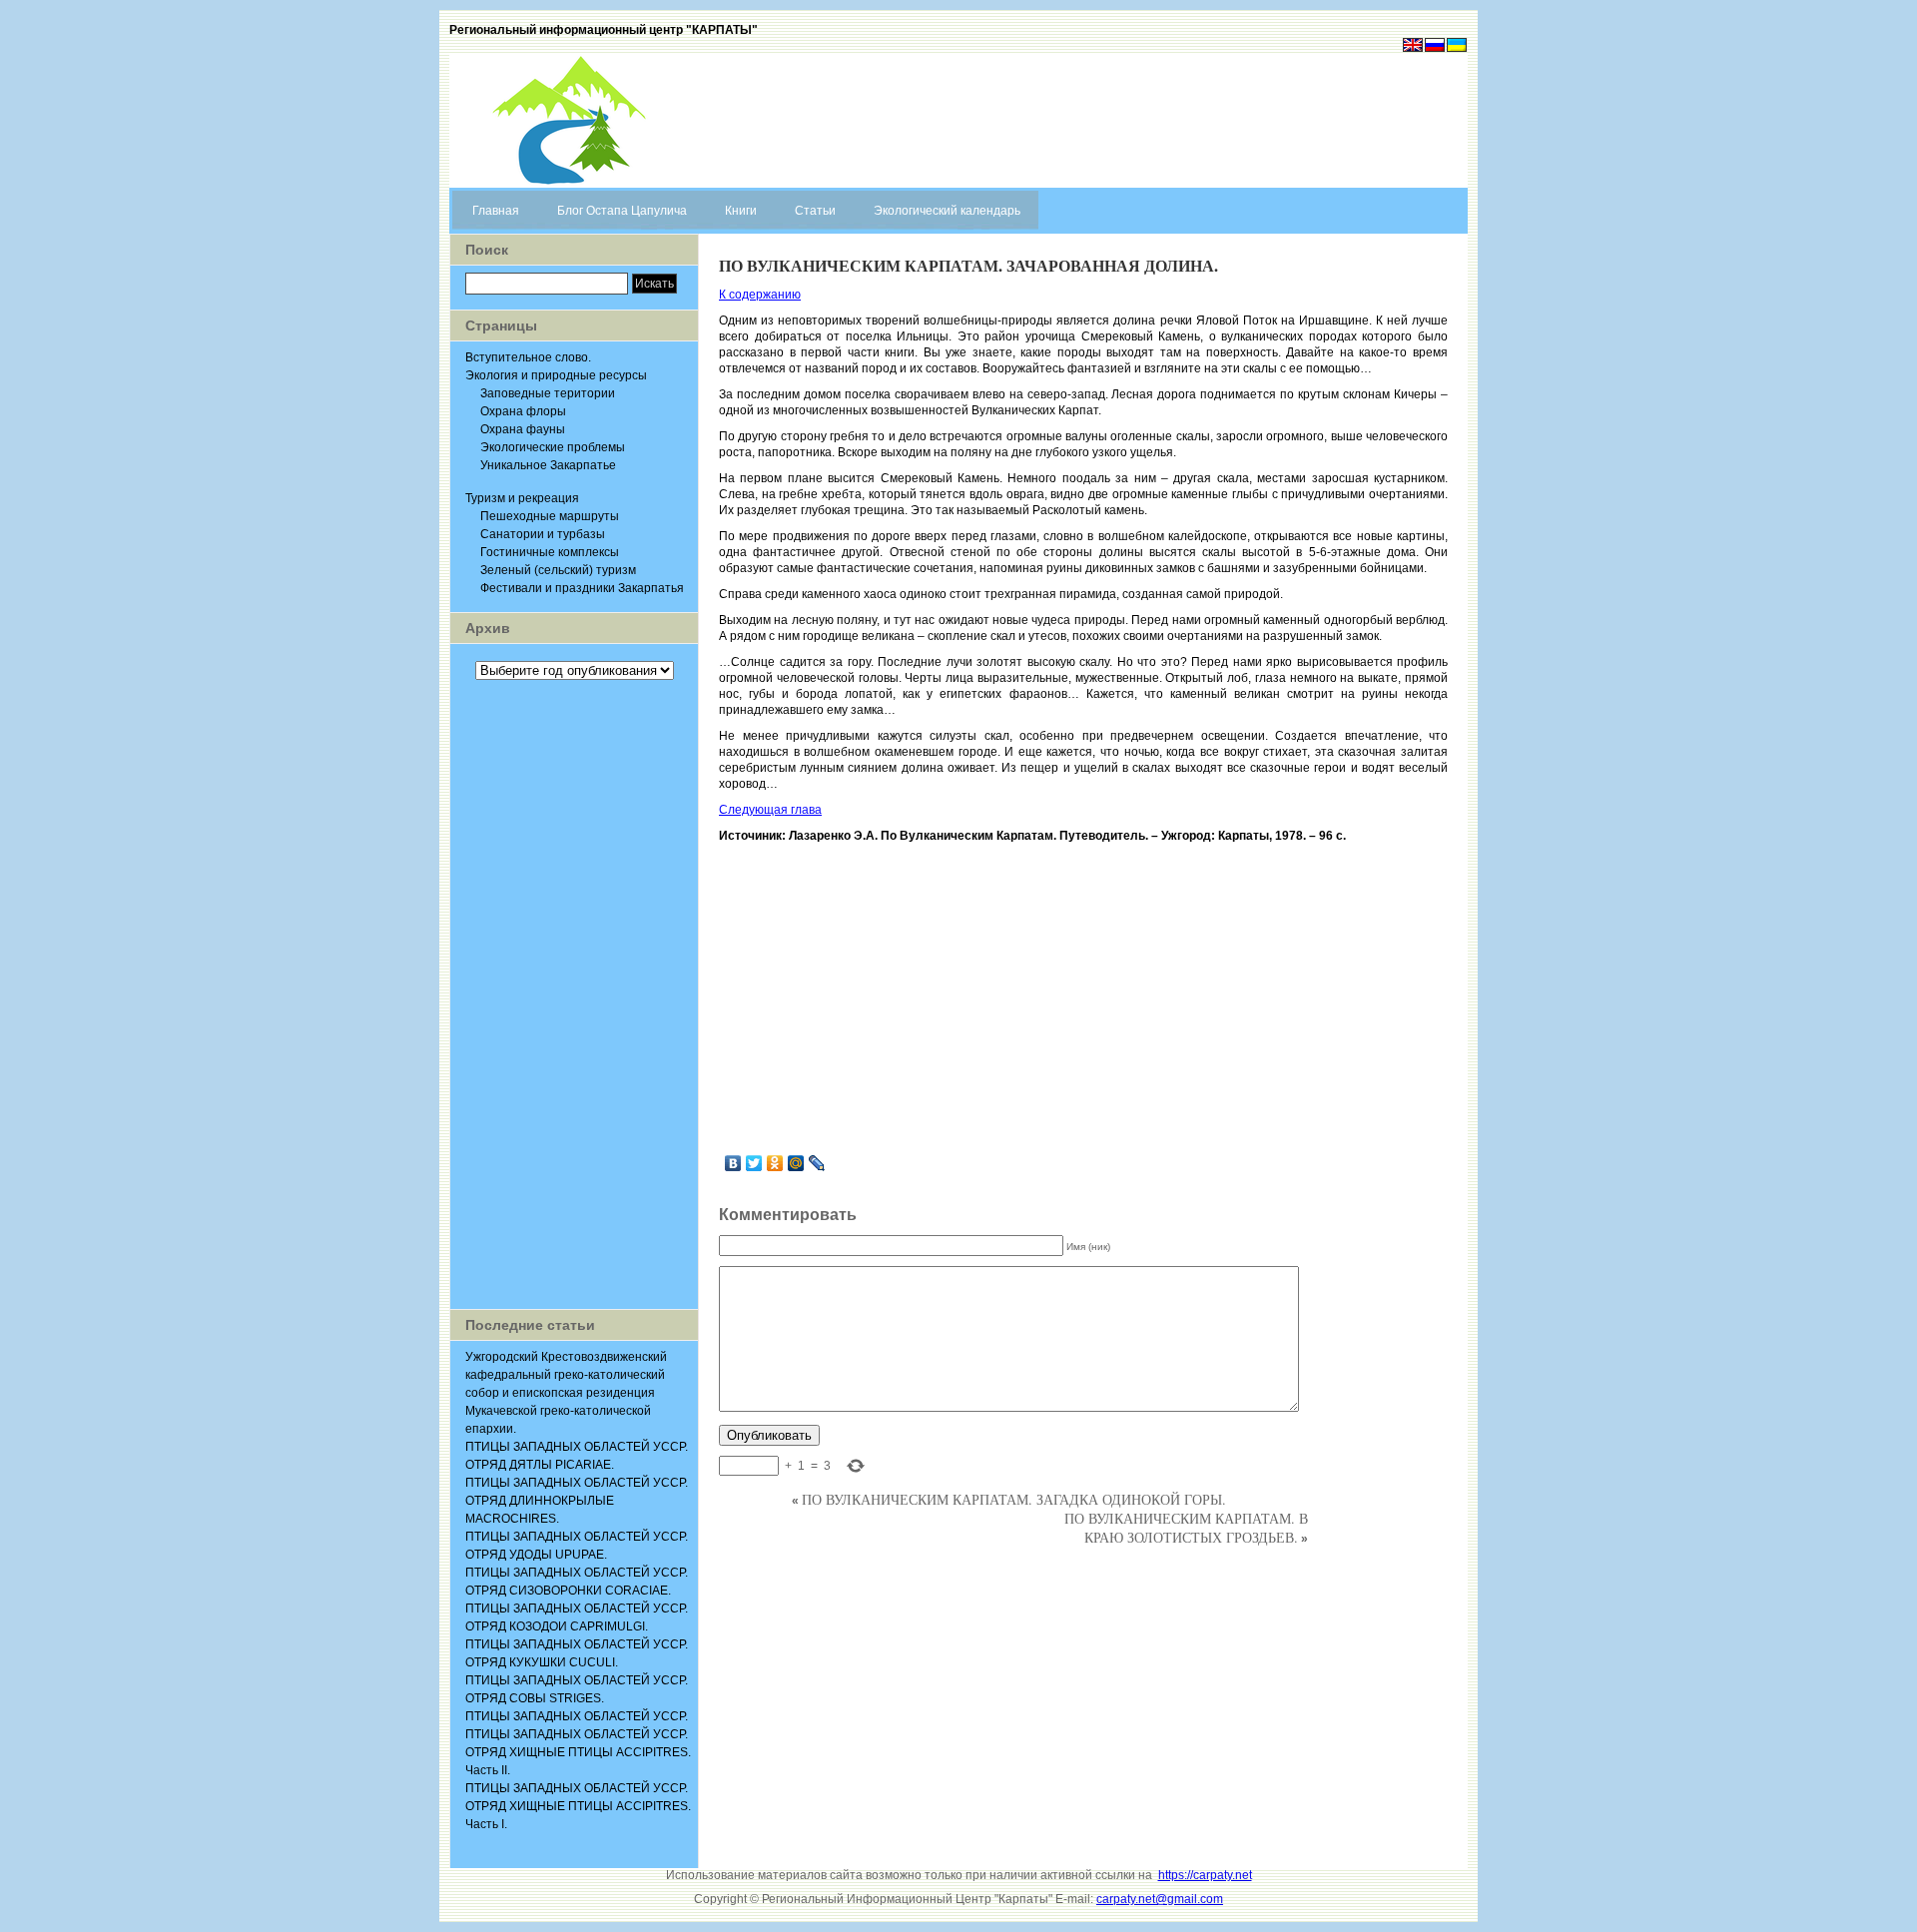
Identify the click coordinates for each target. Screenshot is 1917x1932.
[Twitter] (754, 1163)
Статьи (815, 211)
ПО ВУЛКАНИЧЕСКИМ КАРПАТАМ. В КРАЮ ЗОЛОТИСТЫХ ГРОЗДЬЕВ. (1186, 1528)
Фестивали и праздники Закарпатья (582, 588)
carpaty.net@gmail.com (1160, 1899)
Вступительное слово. (528, 357)
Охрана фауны (523, 429)
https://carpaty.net (1205, 1875)
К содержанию (760, 295)
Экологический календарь (947, 211)
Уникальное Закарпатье (548, 465)
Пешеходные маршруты (550, 516)
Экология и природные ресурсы (556, 375)
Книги (741, 211)
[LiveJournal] (817, 1163)
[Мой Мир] (796, 1163)
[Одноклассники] (775, 1163)
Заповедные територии (548, 393)
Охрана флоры (523, 411)
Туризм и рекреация (522, 498)
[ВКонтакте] (733, 1163)
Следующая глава (770, 810)
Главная (496, 211)
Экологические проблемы (553, 447)
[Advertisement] (574, 994)
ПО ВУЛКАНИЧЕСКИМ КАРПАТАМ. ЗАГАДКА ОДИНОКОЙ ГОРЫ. (1014, 1499)
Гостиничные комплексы (550, 552)
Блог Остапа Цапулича (622, 211)
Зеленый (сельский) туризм (558, 570)
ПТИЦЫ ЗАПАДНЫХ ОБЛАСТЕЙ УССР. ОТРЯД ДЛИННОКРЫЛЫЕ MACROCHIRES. (577, 1501)
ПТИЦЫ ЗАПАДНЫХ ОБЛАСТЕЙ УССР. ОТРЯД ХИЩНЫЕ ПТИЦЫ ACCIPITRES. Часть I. (578, 1806)
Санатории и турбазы (543, 534)
